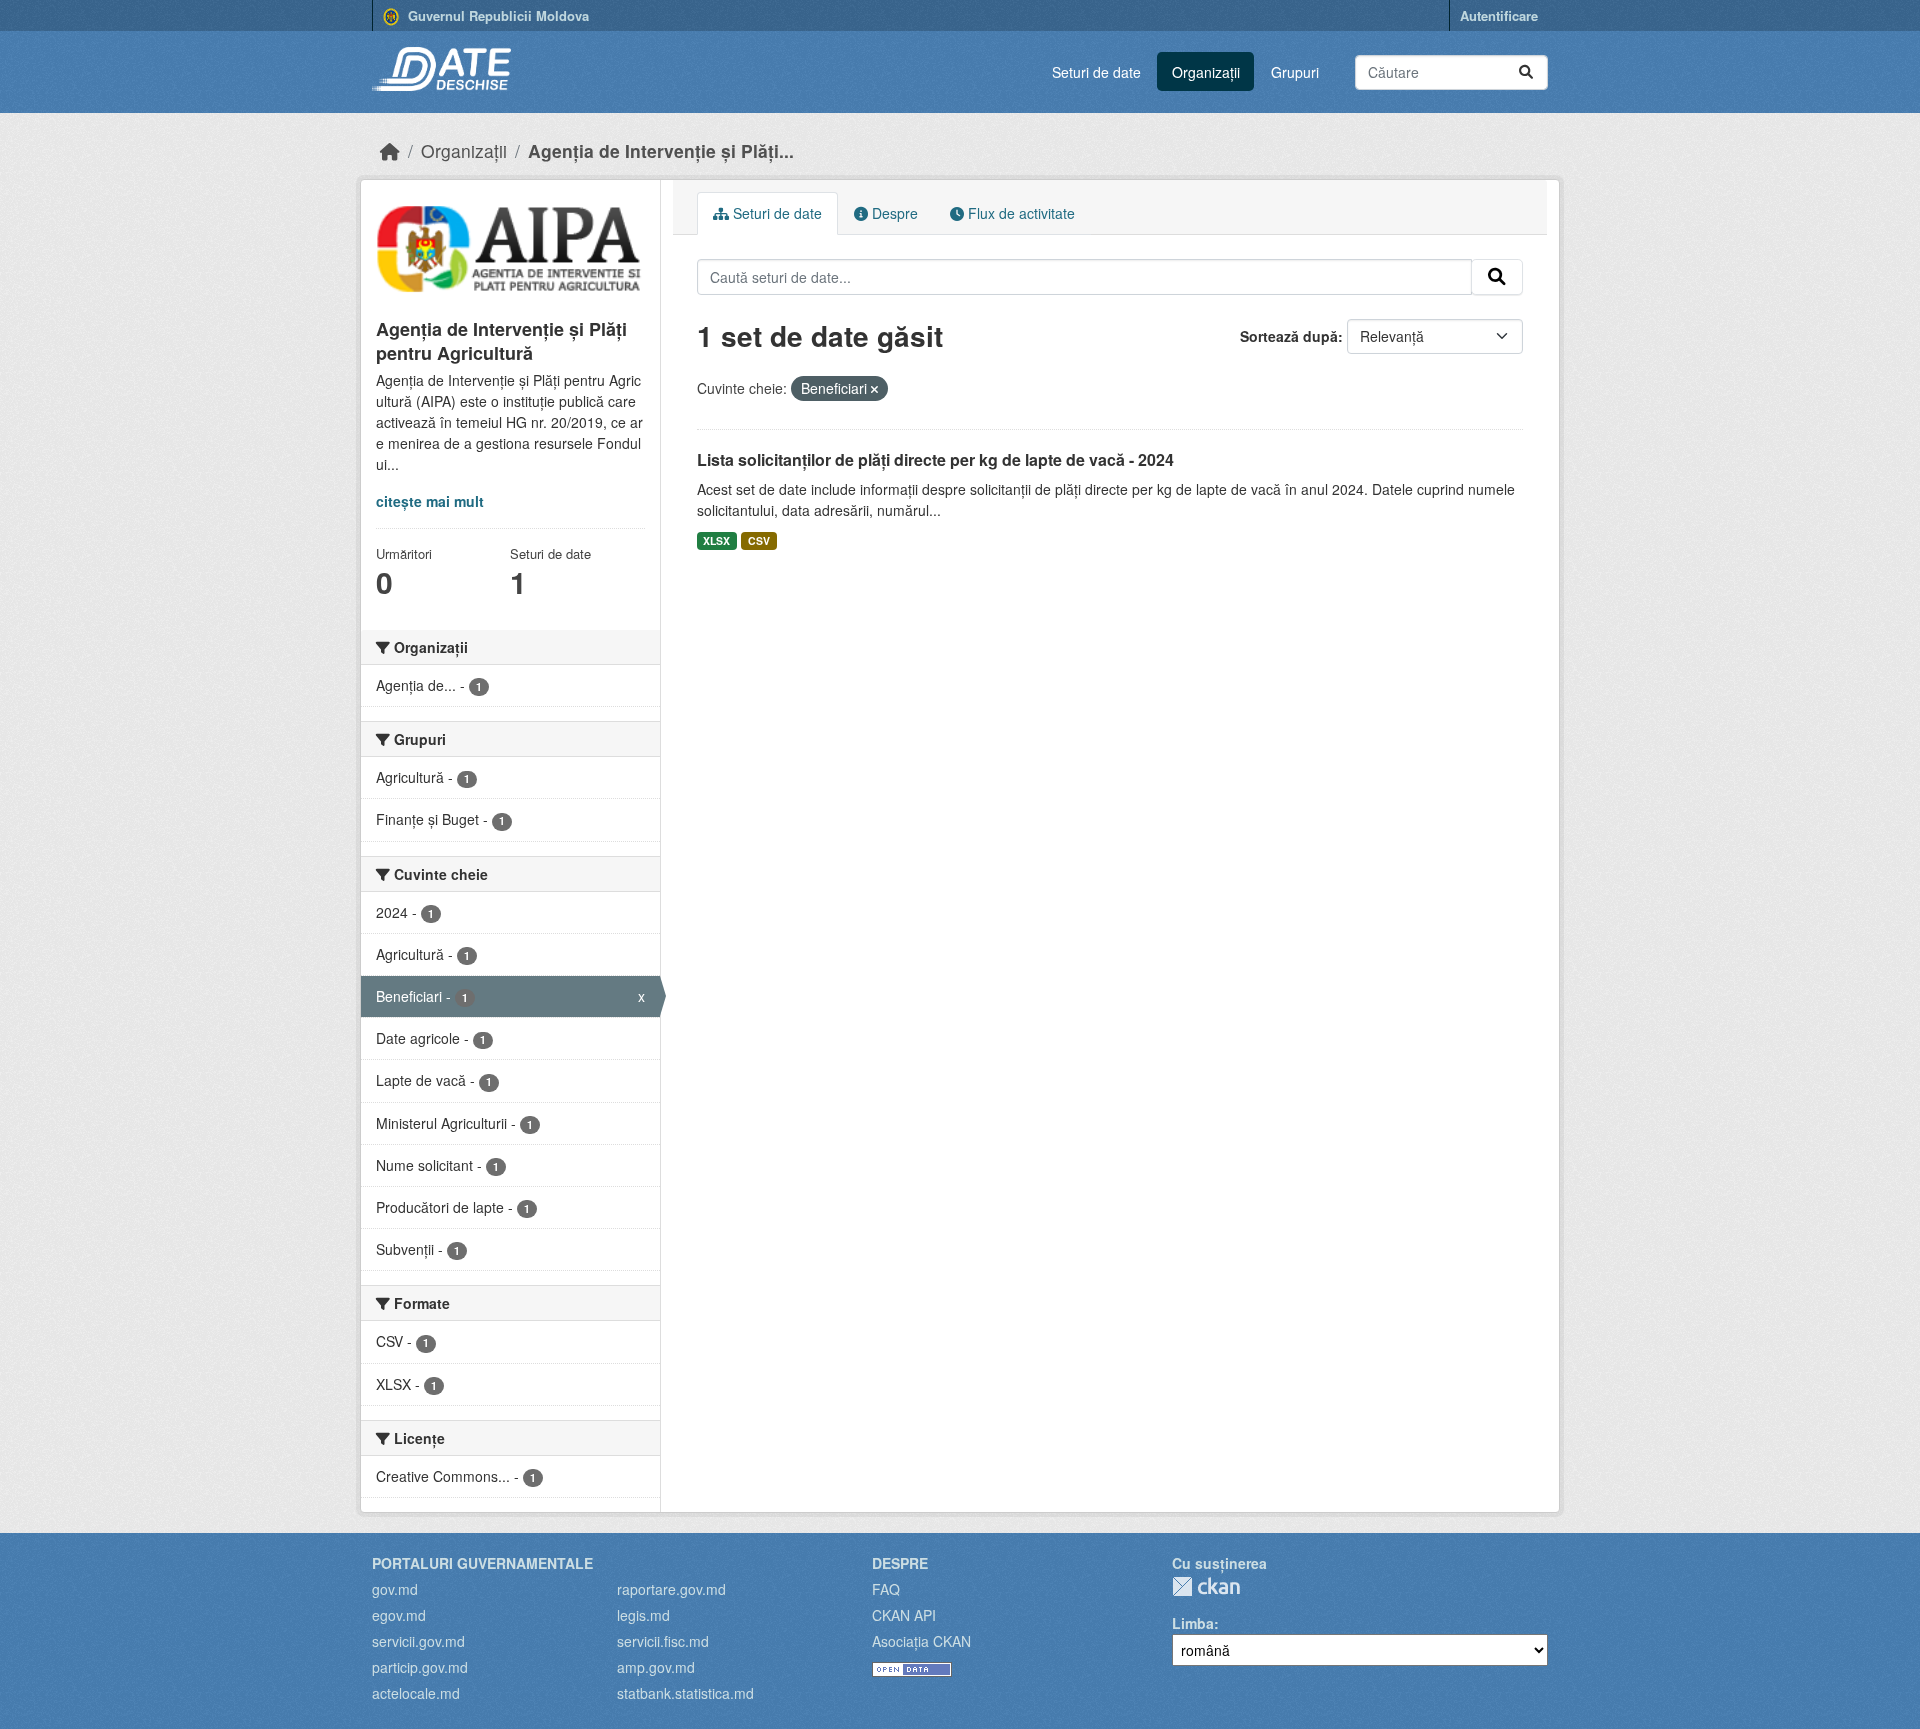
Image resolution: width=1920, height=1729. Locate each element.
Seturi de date (1096, 72)
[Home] (390, 150)
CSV (759, 540)
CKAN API (904, 1615)
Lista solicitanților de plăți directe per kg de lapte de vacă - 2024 (935, 459)
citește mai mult (430, 501)
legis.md (643, 1615)
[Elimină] (874, 389)
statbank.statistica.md (685, 1693)
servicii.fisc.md (663, 1641)
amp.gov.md (656, 1667)
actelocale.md (416, 1693)
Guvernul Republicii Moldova (496, 15)
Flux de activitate (1019, 213)
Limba (1193, 1623)
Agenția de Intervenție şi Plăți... (661, 150)
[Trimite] (1526, 72)
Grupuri (1295, 72)
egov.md (399, 1615)
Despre (893, 213)
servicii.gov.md (418, 1641)
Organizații (1206, 72)
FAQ (886, 1589)
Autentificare (1499, 15)
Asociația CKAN (921, 1641)
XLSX (716, 540)
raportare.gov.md (671, 1589)
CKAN (1206, 1586)
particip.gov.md (420, 1667)
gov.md (395, 1589)
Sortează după (1289, 336)
